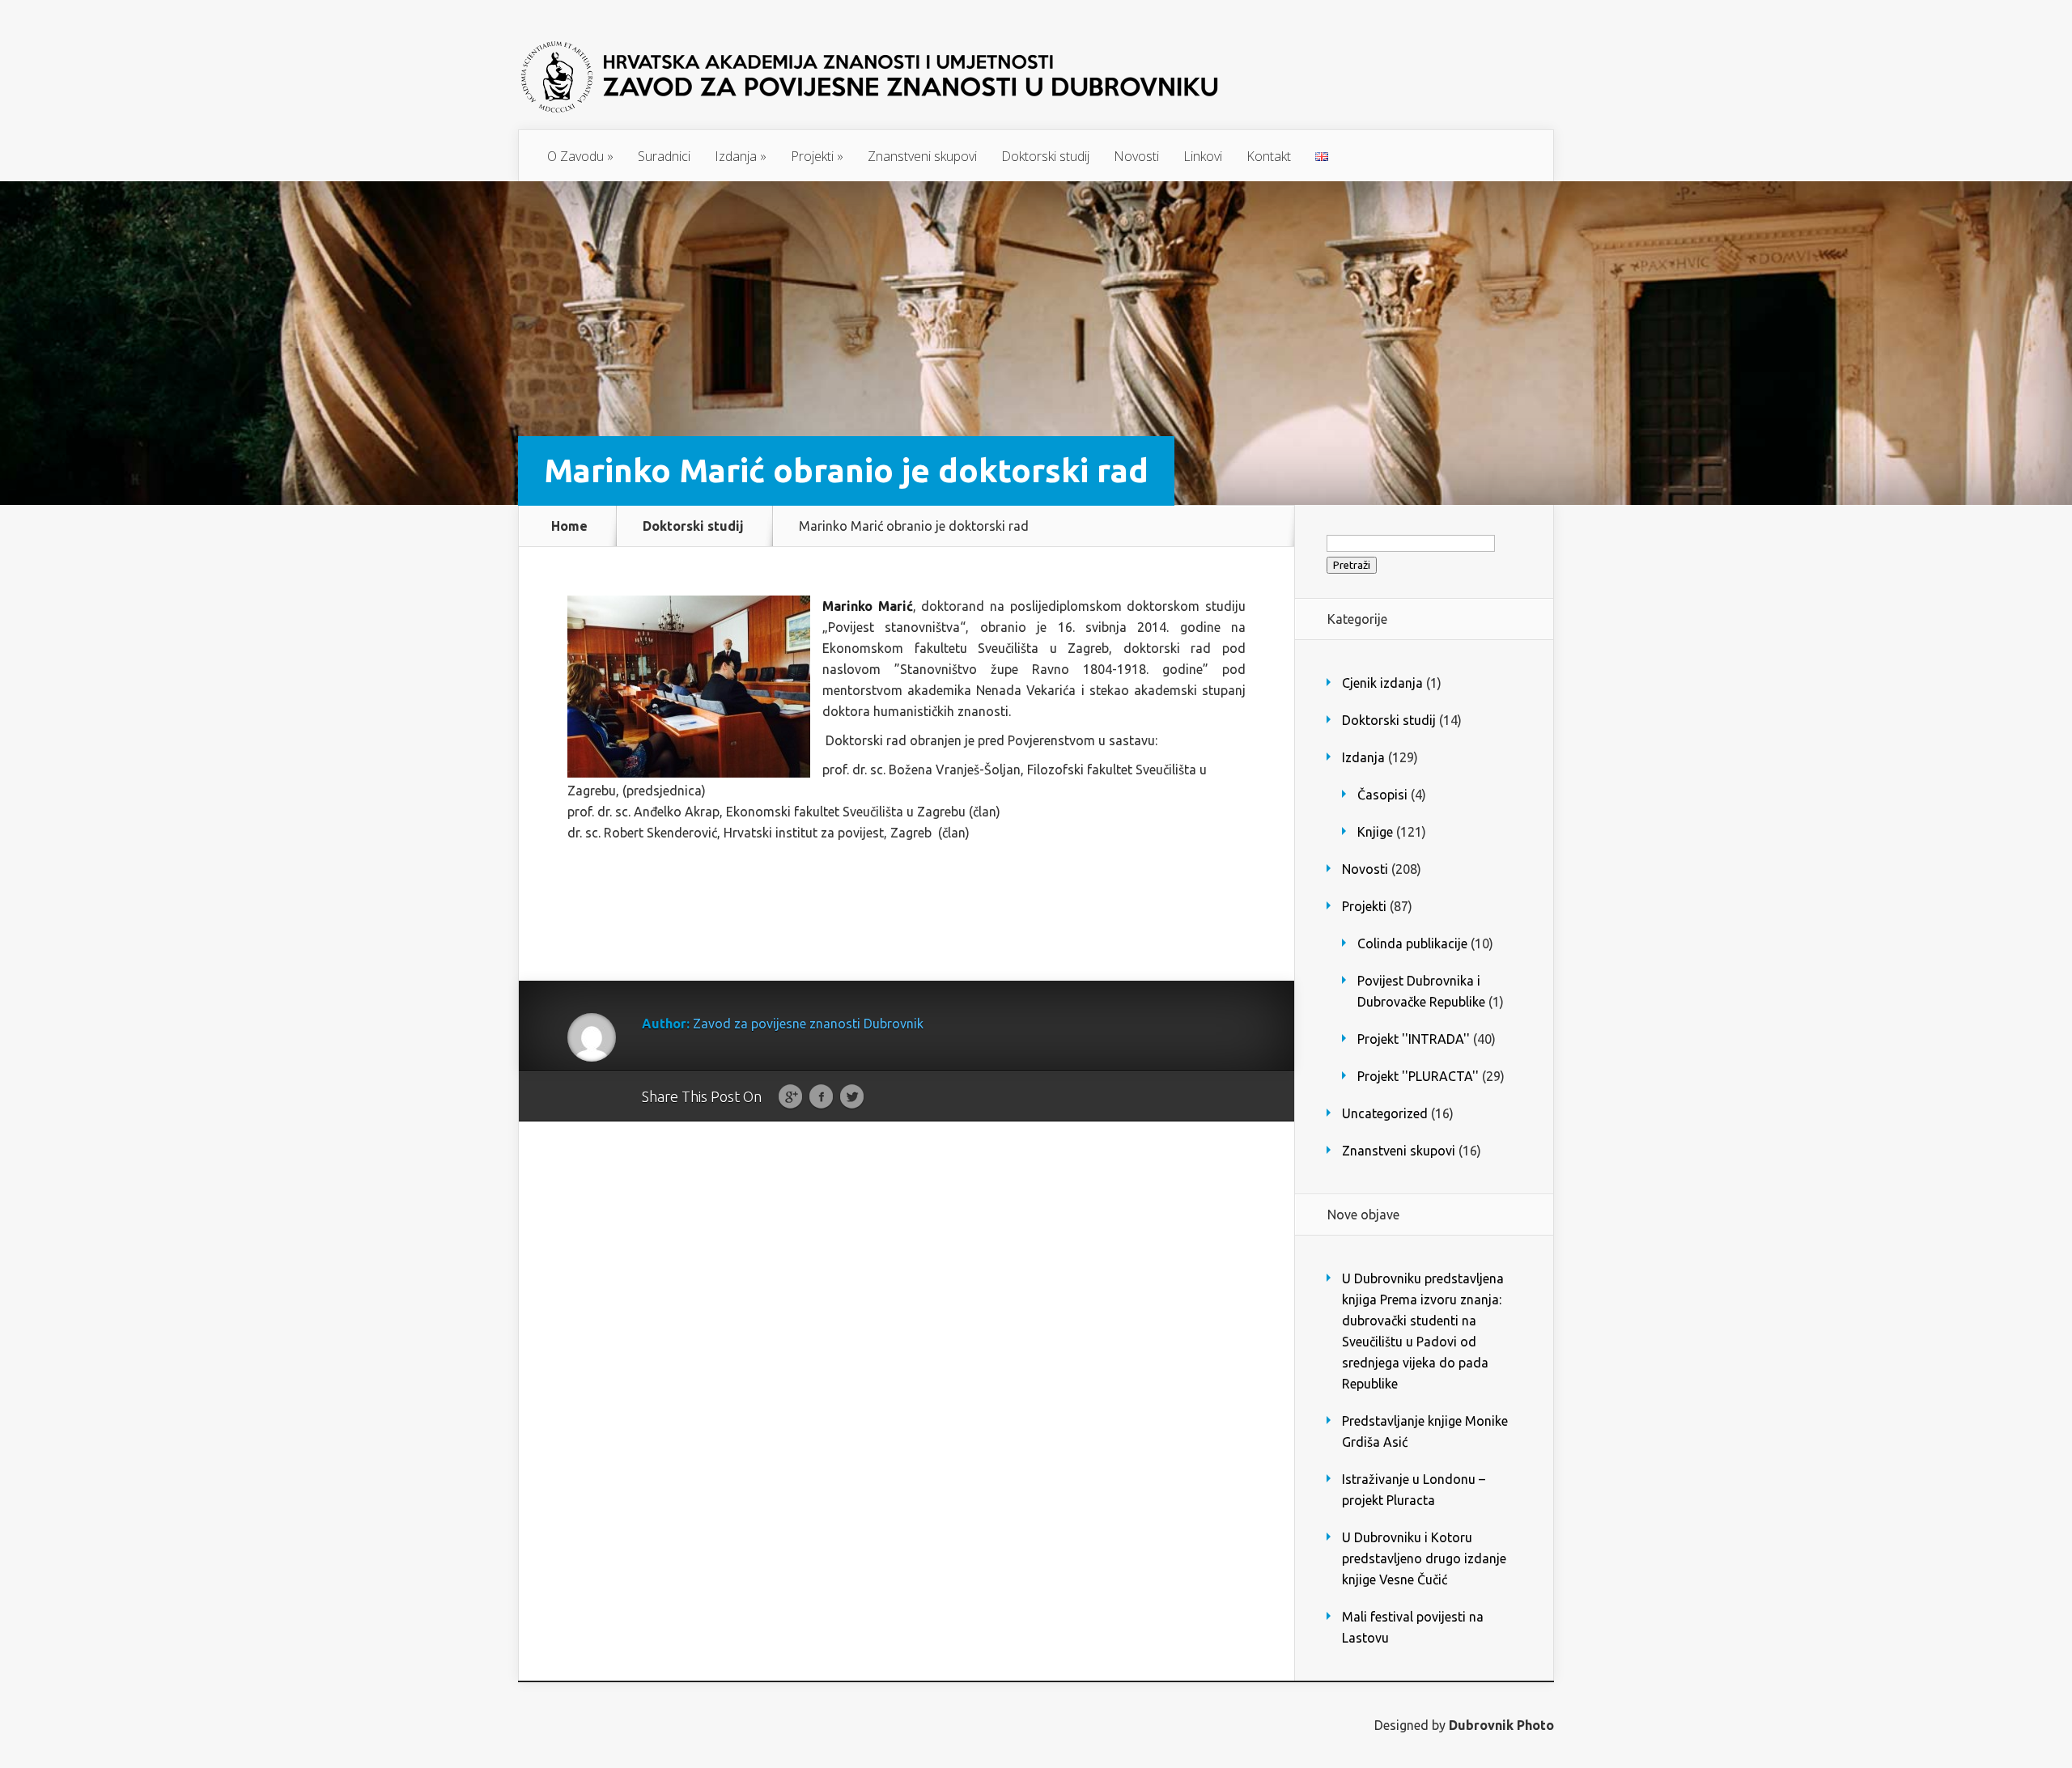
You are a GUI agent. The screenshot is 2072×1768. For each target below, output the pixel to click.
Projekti (817, 156)
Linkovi (1203, 156)
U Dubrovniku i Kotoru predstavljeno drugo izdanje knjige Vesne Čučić (1424, 1558)
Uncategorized (1385, 1113)
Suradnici (664, 156)
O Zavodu (580, 156)
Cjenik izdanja (1382, 683)
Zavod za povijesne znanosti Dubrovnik (808, 1024)
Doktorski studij (1045, 156)
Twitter (852, 1097)
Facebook (821, 1097)
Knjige (1375, 832)
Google (790, 1097)
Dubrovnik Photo (1501, 1725)
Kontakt (1269, 156)
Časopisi (1382, 795)
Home (569, 526)
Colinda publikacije (1412, 943)
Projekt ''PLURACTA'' (1418, 1076)
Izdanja (741, 156)
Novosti (1136, 156)
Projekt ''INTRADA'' (1414, 1039)
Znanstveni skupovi (922, 156)
